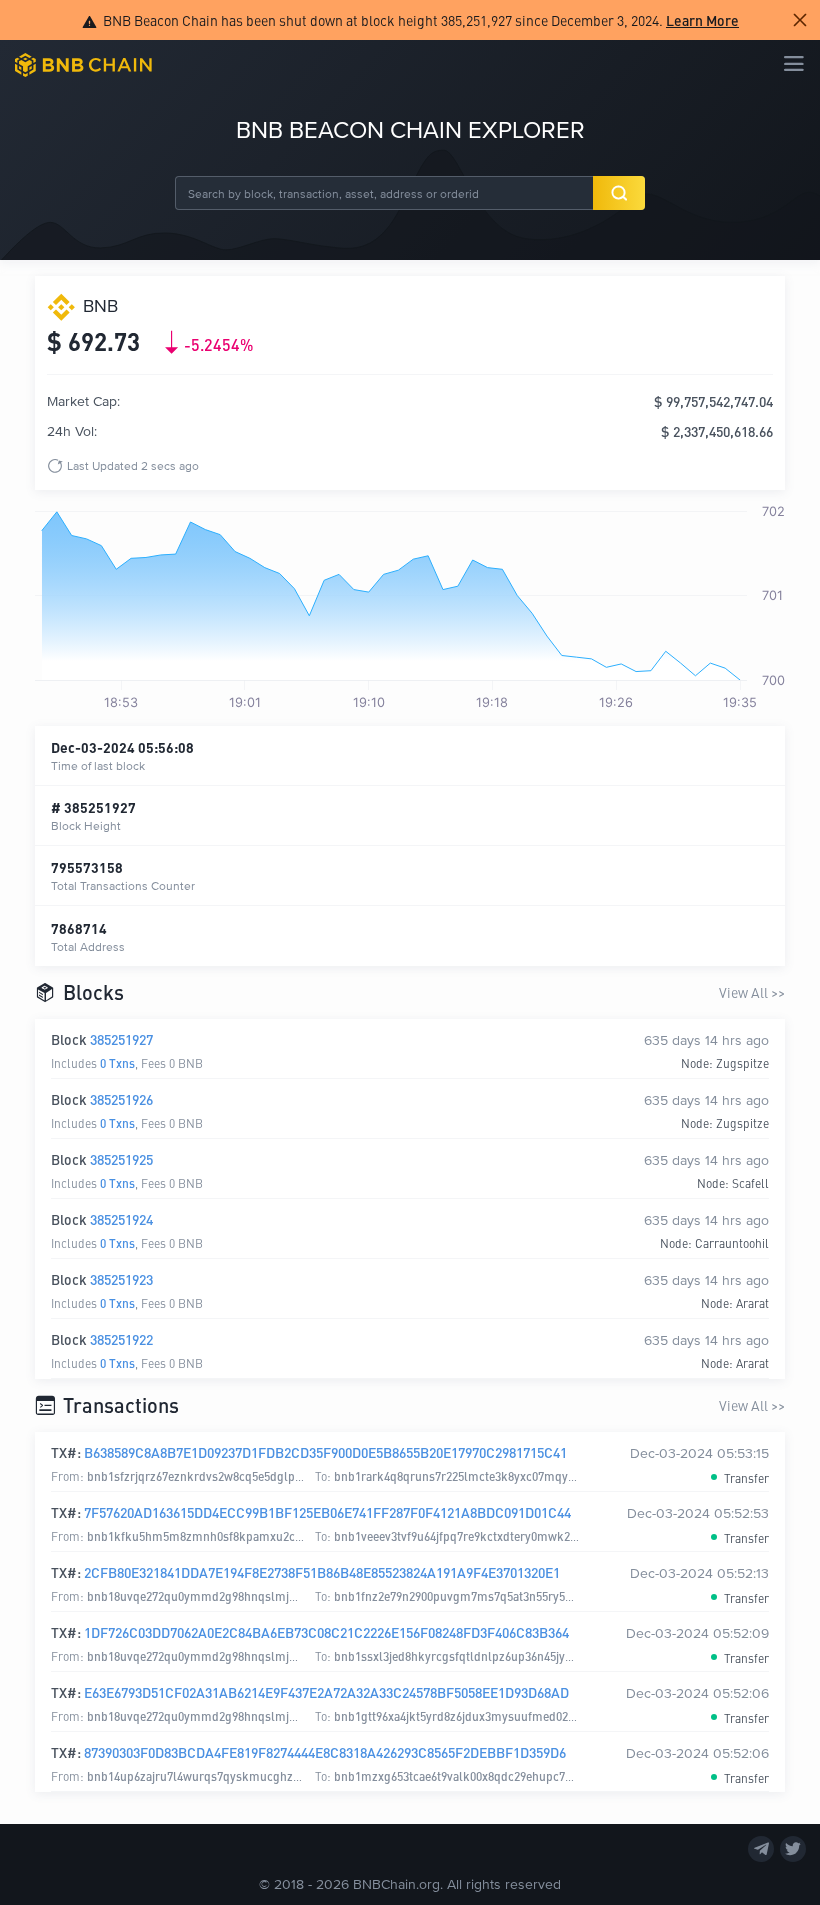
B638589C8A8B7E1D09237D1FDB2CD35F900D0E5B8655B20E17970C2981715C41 (325, 1452)
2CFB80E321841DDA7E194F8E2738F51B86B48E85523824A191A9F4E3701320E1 (322, 1572)
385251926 (121, 1099)
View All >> (752, 992)
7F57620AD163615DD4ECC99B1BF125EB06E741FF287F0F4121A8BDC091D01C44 (327, 1512)
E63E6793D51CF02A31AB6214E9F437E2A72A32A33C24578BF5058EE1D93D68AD (326, 1692)
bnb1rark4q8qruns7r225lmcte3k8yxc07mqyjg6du (466, 1475)
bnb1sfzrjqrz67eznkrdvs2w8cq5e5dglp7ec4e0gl (214, 1475)
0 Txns (117, 1062)
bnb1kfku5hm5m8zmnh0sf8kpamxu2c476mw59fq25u (231, 1535)
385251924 (121, 1219)
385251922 (121, 1339)
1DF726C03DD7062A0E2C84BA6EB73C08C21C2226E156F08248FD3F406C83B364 (326, 1632)
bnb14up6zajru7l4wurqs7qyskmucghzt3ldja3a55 (217, 1775)
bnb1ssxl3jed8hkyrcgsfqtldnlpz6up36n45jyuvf (458, 1655)
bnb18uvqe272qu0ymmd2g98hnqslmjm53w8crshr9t (226, 1595)
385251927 (121, 1039)
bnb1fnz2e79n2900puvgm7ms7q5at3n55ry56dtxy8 (467, 1595)
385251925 (121, 1159)
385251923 (121, 1279)
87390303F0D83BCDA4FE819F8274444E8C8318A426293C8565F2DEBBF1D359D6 (325, 1752)
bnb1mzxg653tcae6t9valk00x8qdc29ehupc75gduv (466, 1775)
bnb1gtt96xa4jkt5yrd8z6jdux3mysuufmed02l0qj (461, 1715)
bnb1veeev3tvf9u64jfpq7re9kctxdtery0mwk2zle (460, 1535)
